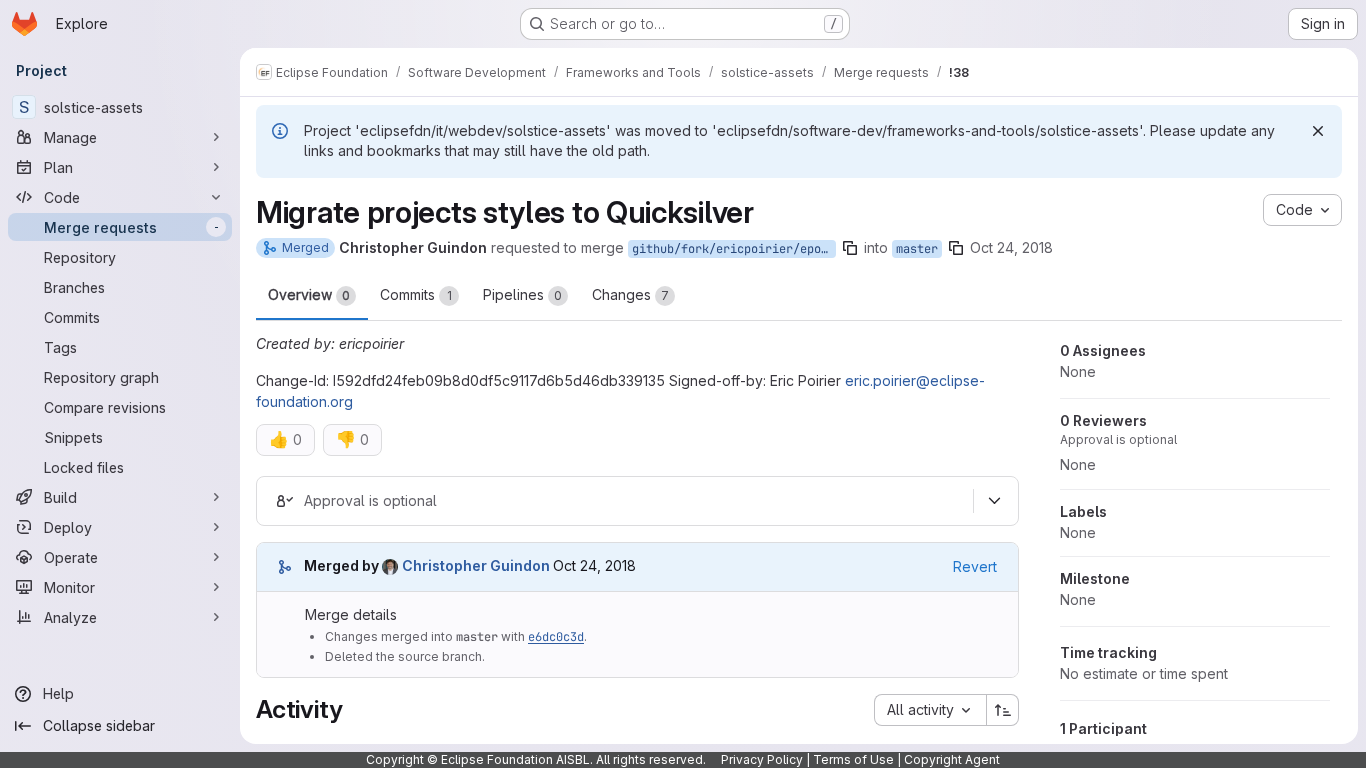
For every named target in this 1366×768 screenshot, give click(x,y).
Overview (309, 294)
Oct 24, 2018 (1011, 247)
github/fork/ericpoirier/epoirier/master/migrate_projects (734, 249)
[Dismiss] (1318, 131)
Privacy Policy (762, 759)
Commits (416, 294)
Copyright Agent (952, 759)
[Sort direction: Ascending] (1003, 710)
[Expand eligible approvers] (994, 501)
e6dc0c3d (556, 637)
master (917, 249)
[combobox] (930, 710)
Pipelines (522, 294)
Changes (630, 294)
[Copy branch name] (850, 248)
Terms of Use (853, 759)
